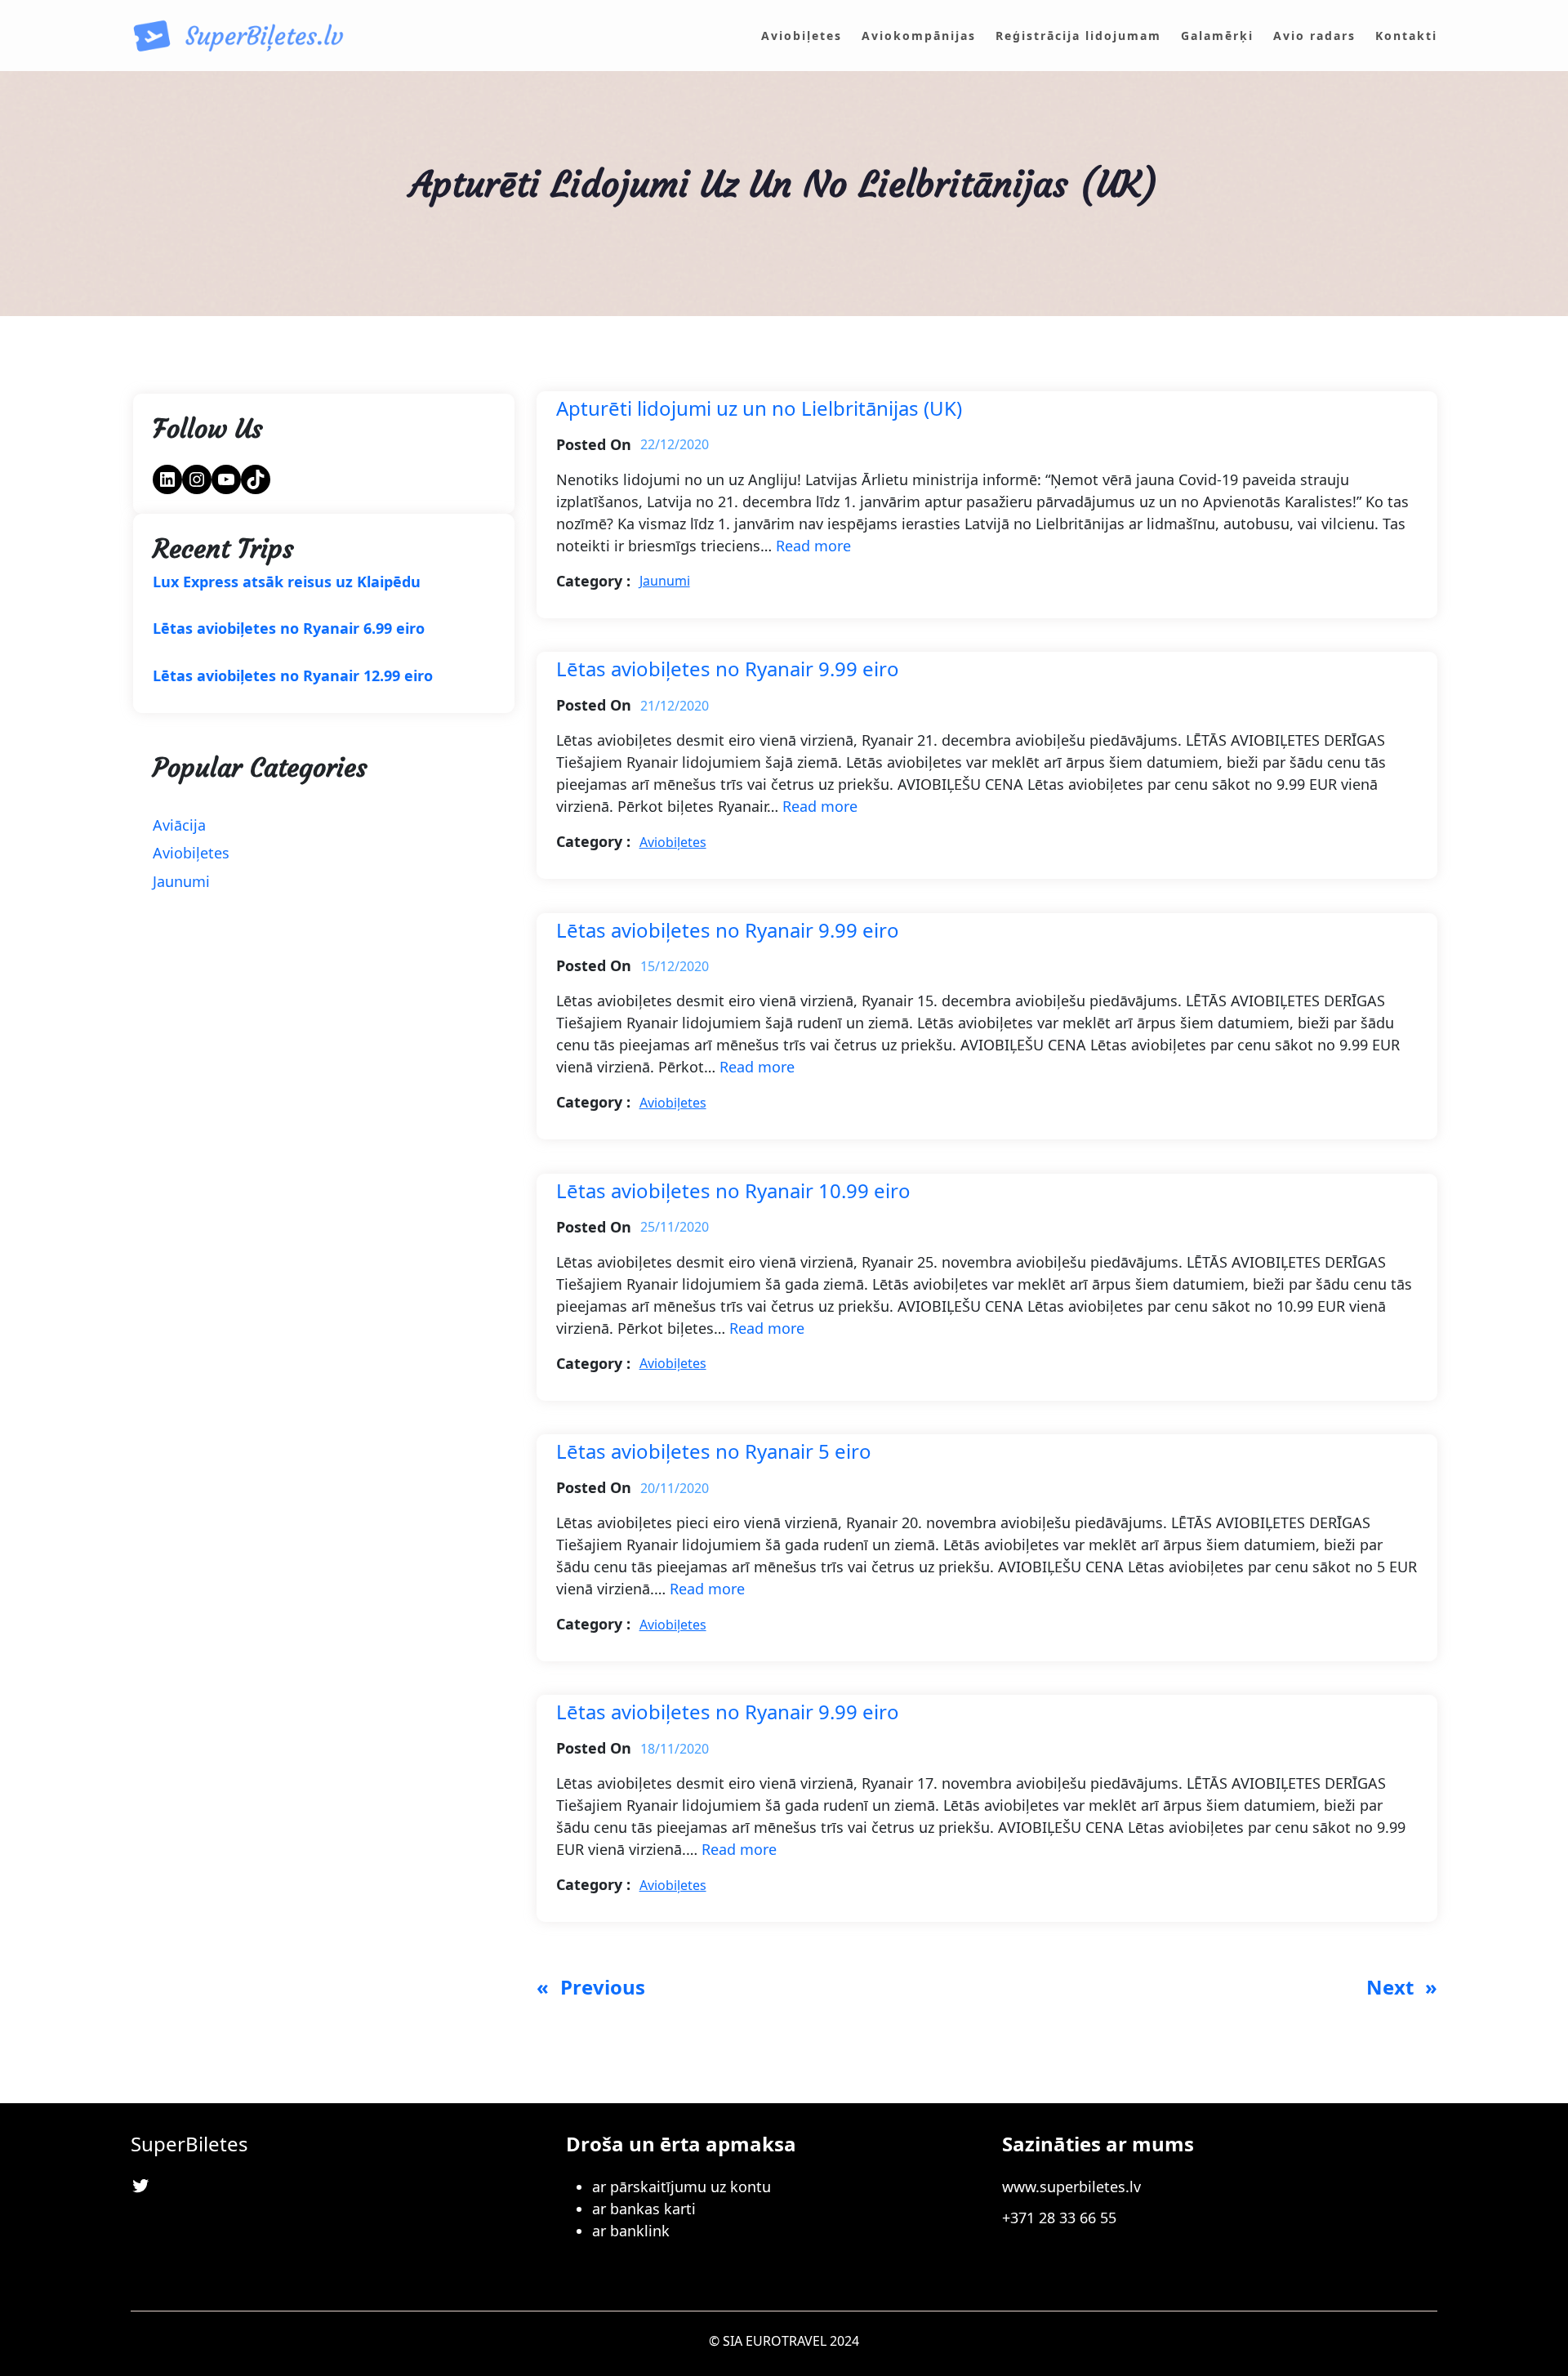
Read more (813, 546)
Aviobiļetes (191, 853)
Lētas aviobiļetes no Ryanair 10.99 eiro (733, 1191)
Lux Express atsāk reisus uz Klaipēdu (287, 582)
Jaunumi (181, 881)
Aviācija (179, 825)
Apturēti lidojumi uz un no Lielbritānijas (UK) (759, 409)
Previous (591, 1987)
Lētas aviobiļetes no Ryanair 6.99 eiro (289, 629)
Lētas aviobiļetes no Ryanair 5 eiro (714, 1452)
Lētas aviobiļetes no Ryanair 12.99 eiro (293, 676)
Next (1402, 1987)
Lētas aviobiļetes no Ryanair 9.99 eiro (728, 669)
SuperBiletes (189, 2144)
